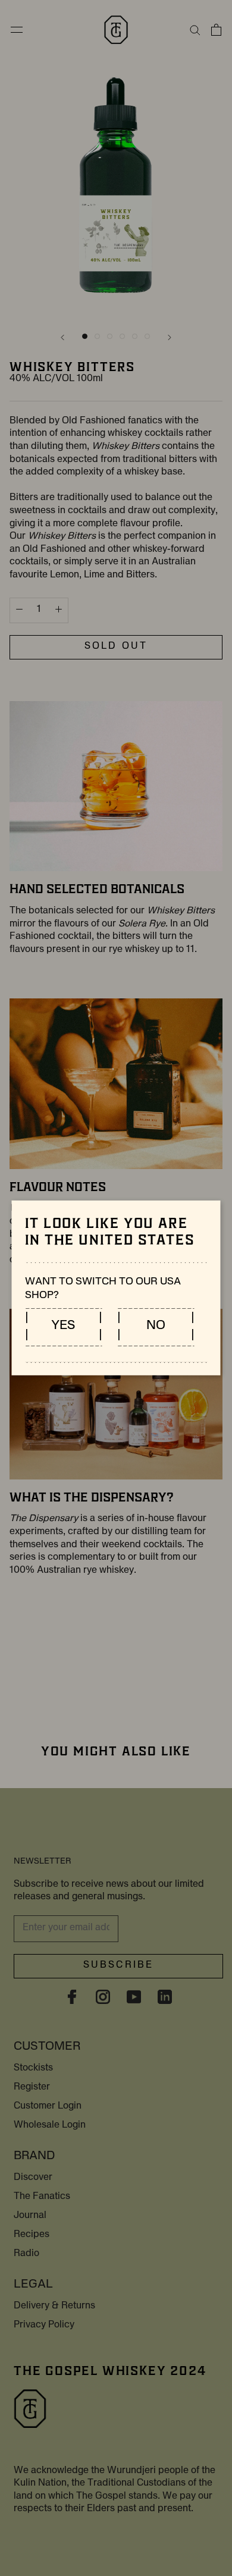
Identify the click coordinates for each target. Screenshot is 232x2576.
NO (156, 1327)
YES (64, 1327)
